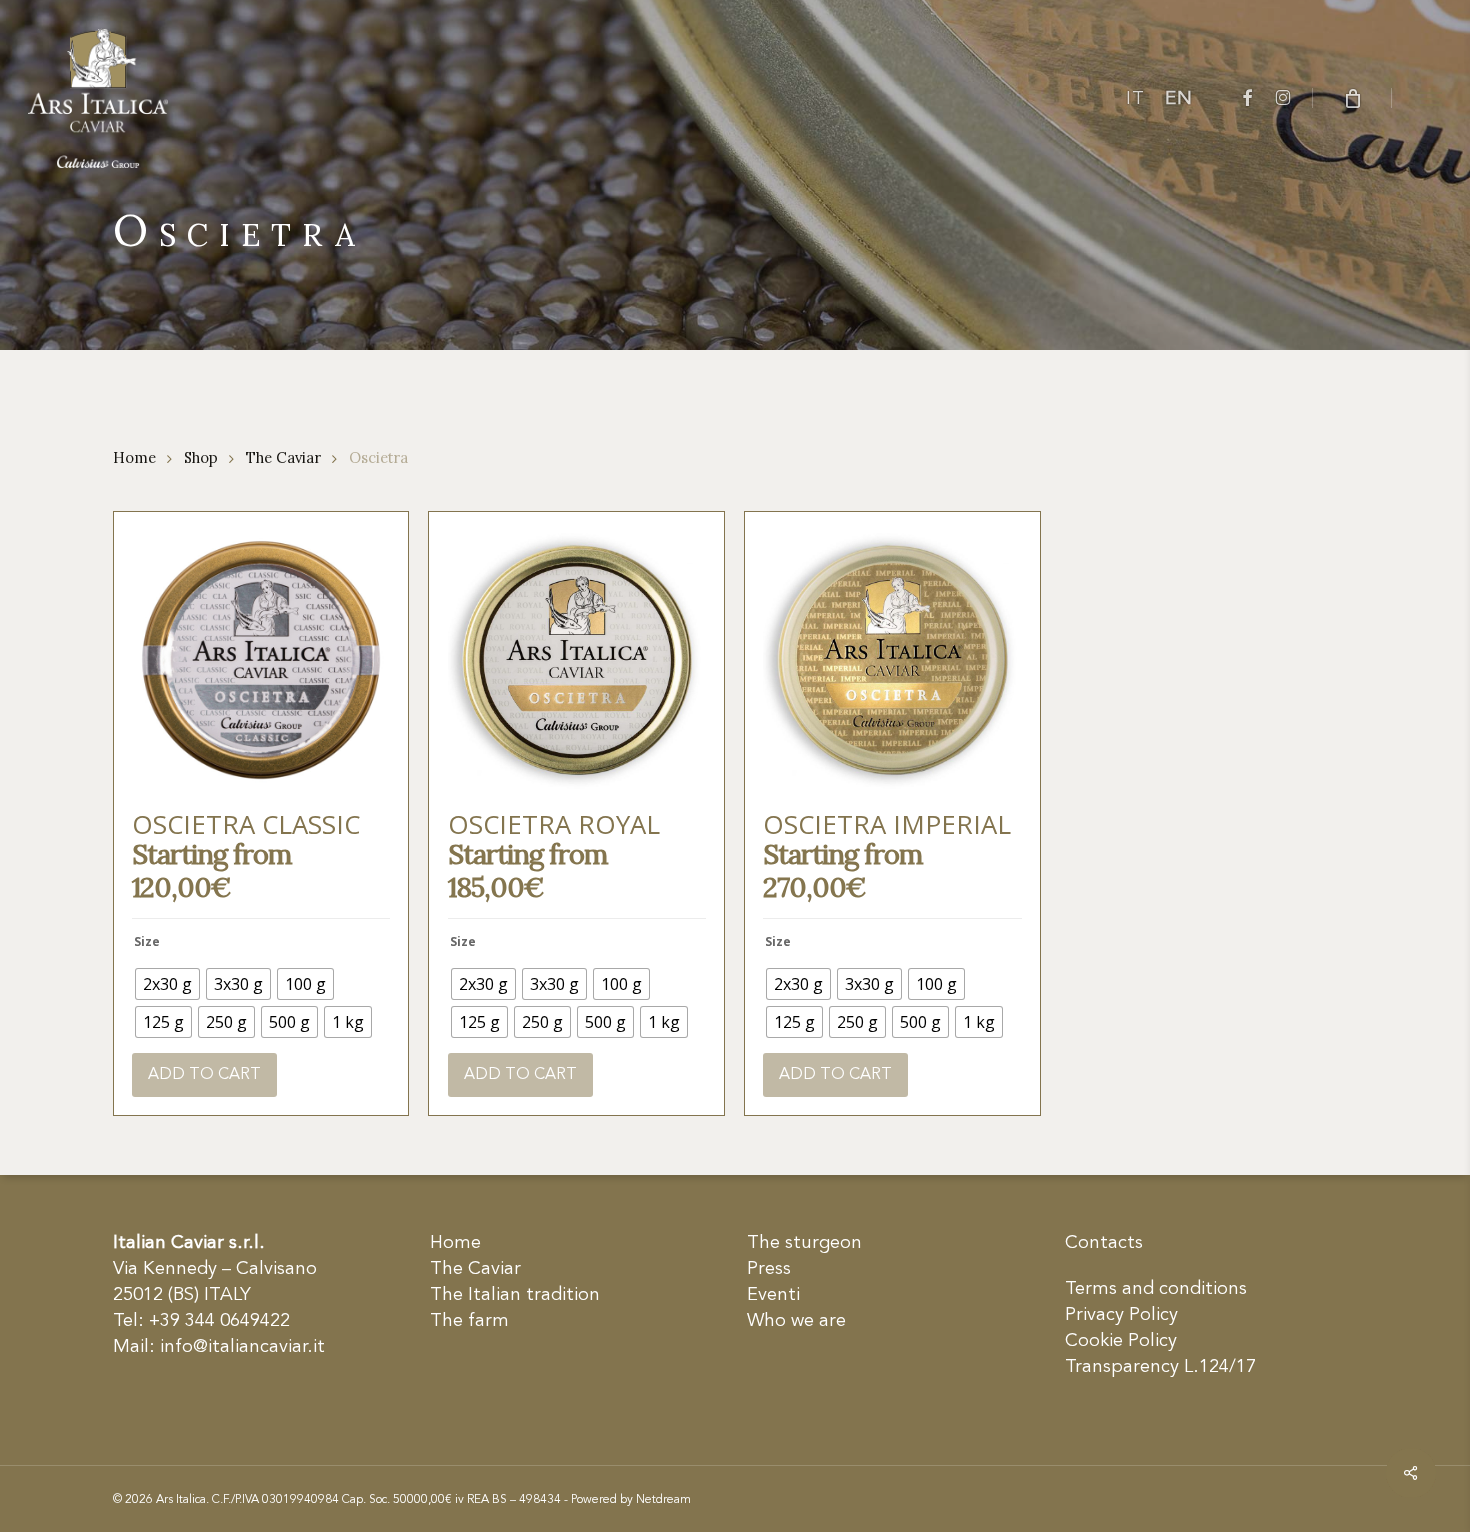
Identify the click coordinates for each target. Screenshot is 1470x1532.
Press (769, 1269)
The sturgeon (804, 1243)
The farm (469, 1321)
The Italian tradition (515, 1295)
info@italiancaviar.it (242, 1347)
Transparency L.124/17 (1160, 1367)
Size (147, 941)
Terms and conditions (1156, 1289)
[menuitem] (1135, 99)
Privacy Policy (1121, 1315)
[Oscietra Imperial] (892, 660)
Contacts (1104, 1243)
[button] (1431, 98)
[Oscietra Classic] (261, 660)
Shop (201, 457)
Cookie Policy (1121, 1341)
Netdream (663, 1500)
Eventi (773, 1295)
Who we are (796, 1321)
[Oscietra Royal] (577, 660)
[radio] (167, 984)
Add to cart (204, 1075)
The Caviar (283, 457)
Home (134, 457)
